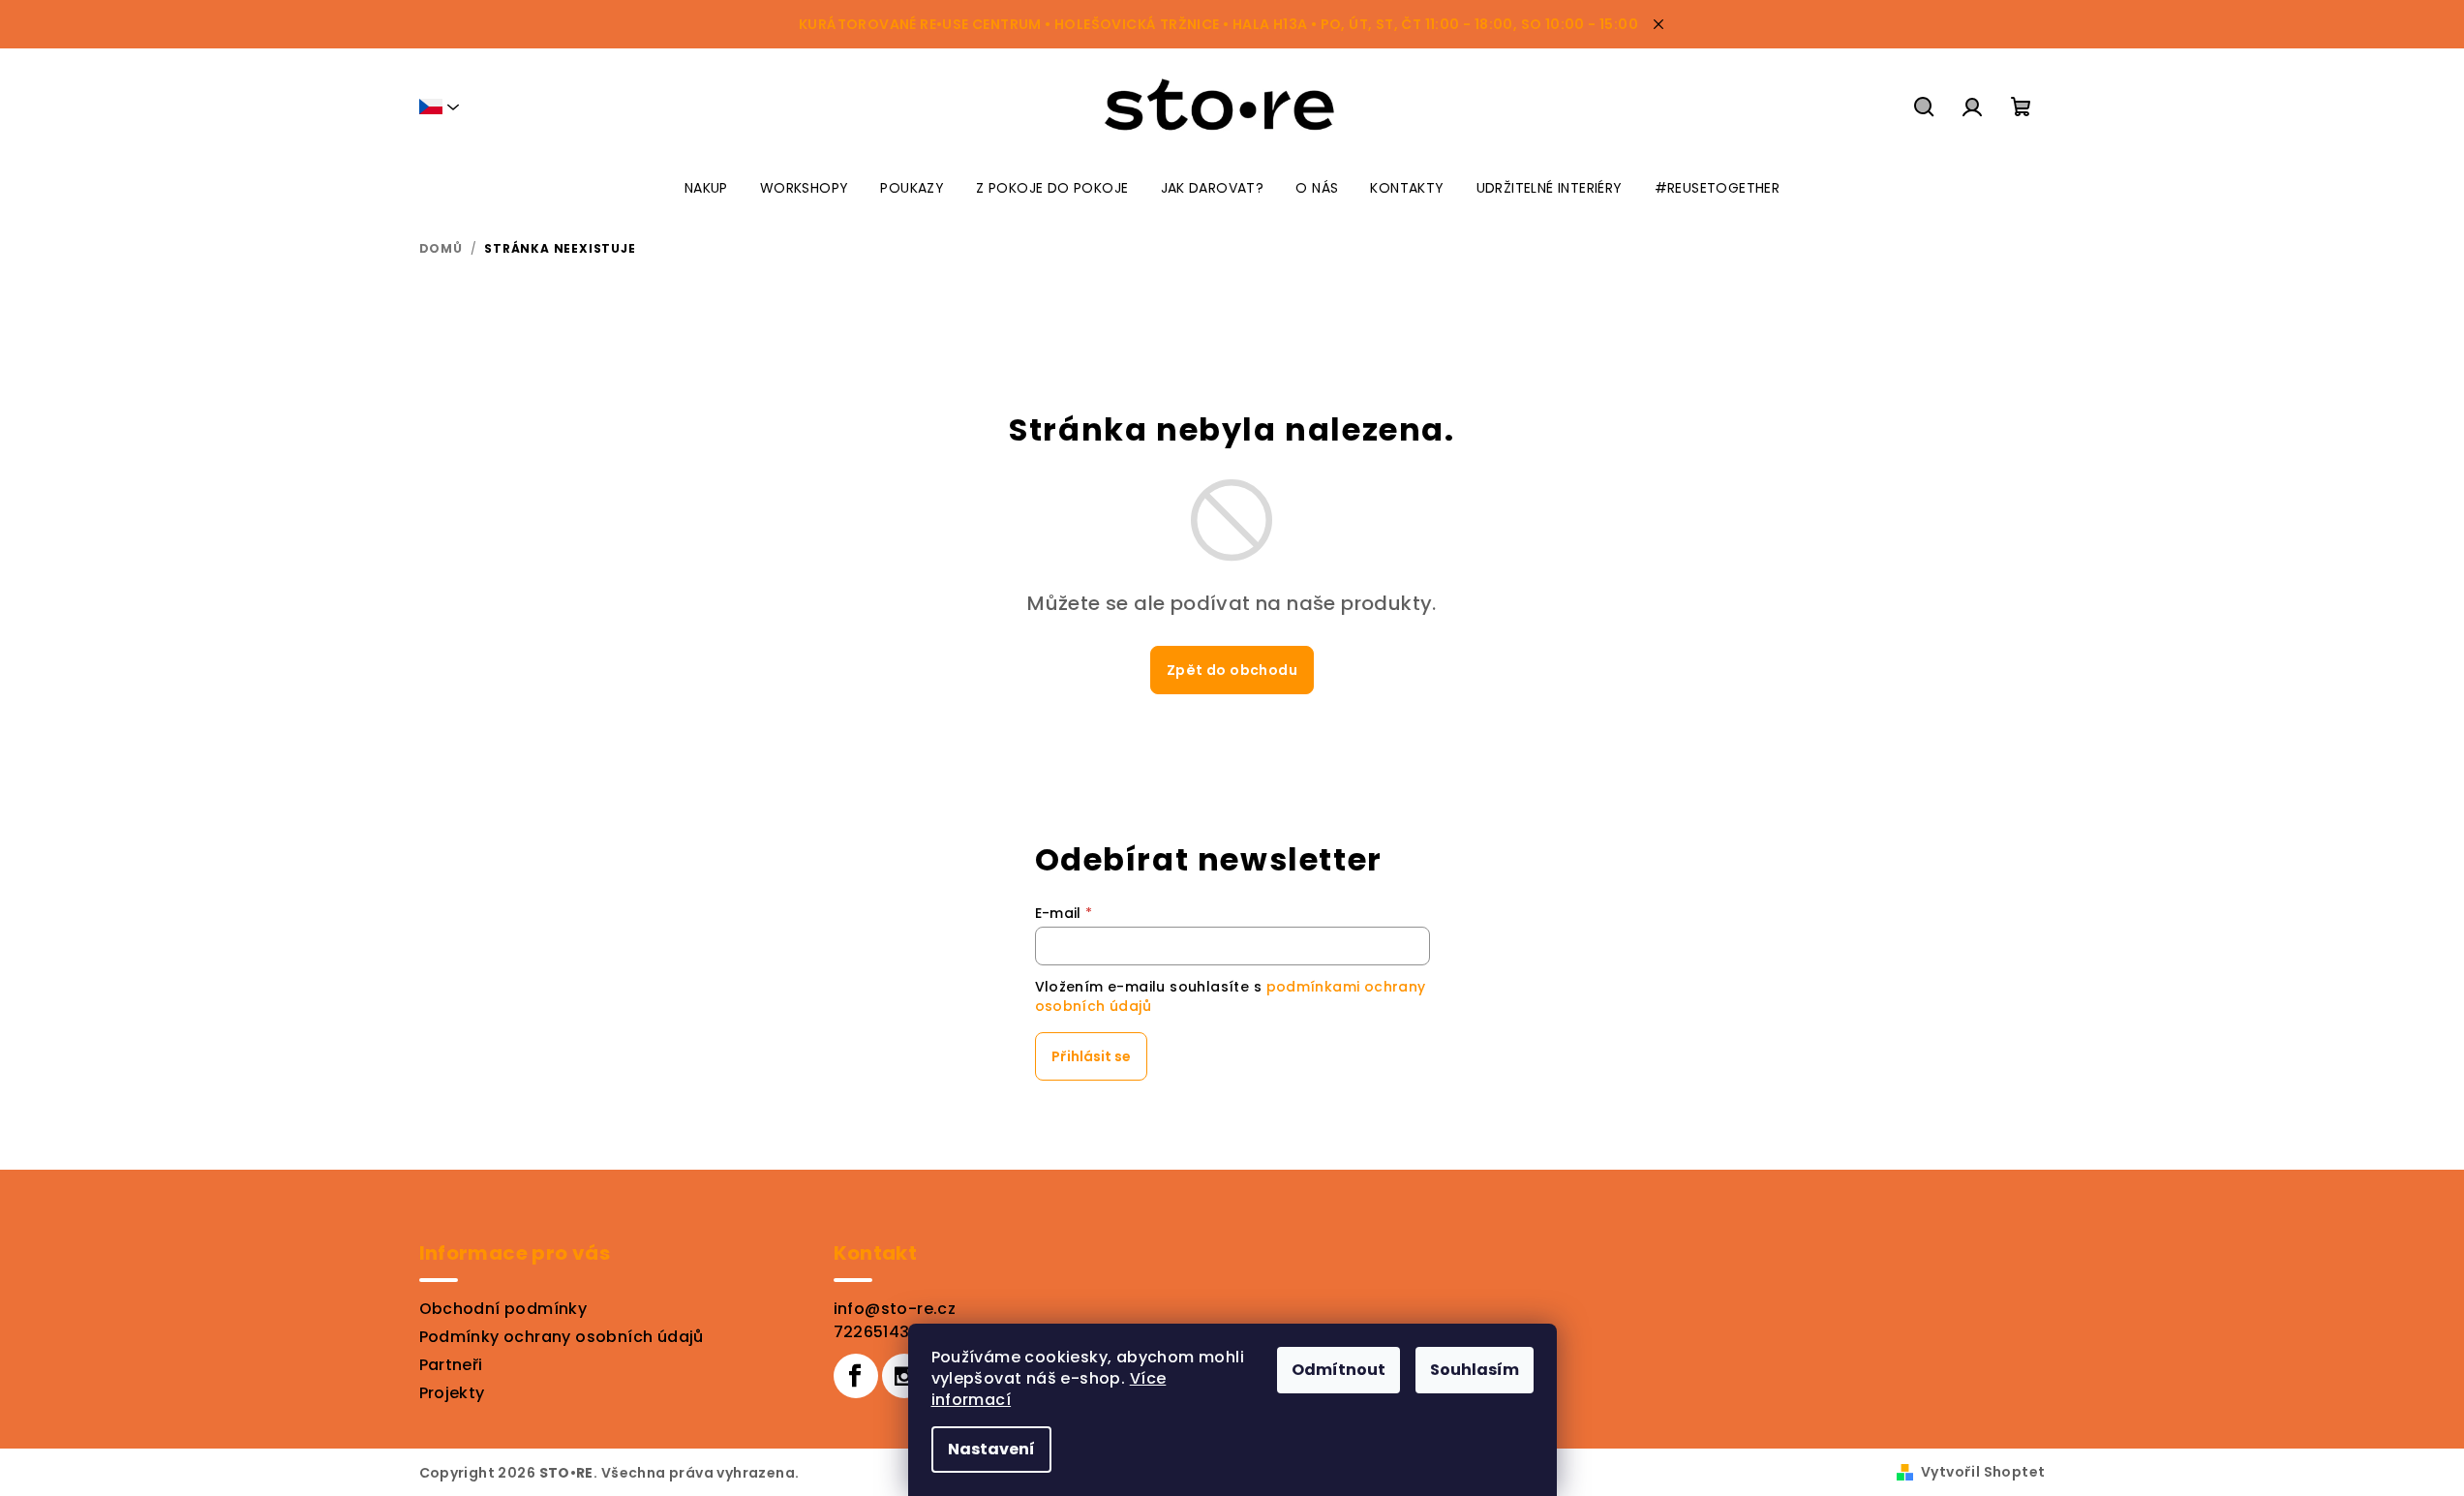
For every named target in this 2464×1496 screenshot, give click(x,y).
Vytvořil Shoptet (1983, 1472)
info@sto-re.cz (895, 1309)
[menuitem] (706, 188)
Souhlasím (1475, 1370)
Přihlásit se (1091, 1056)
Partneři (451, 1365)
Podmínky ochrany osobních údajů (562, 1337)
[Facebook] (856, 1376)
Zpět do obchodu (1232, 670)
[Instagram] (904, 1376)
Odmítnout (1338, 1370)
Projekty (452, 1393)
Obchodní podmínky (503, 1309)
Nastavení (991, 1449)
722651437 (877, 1332)
